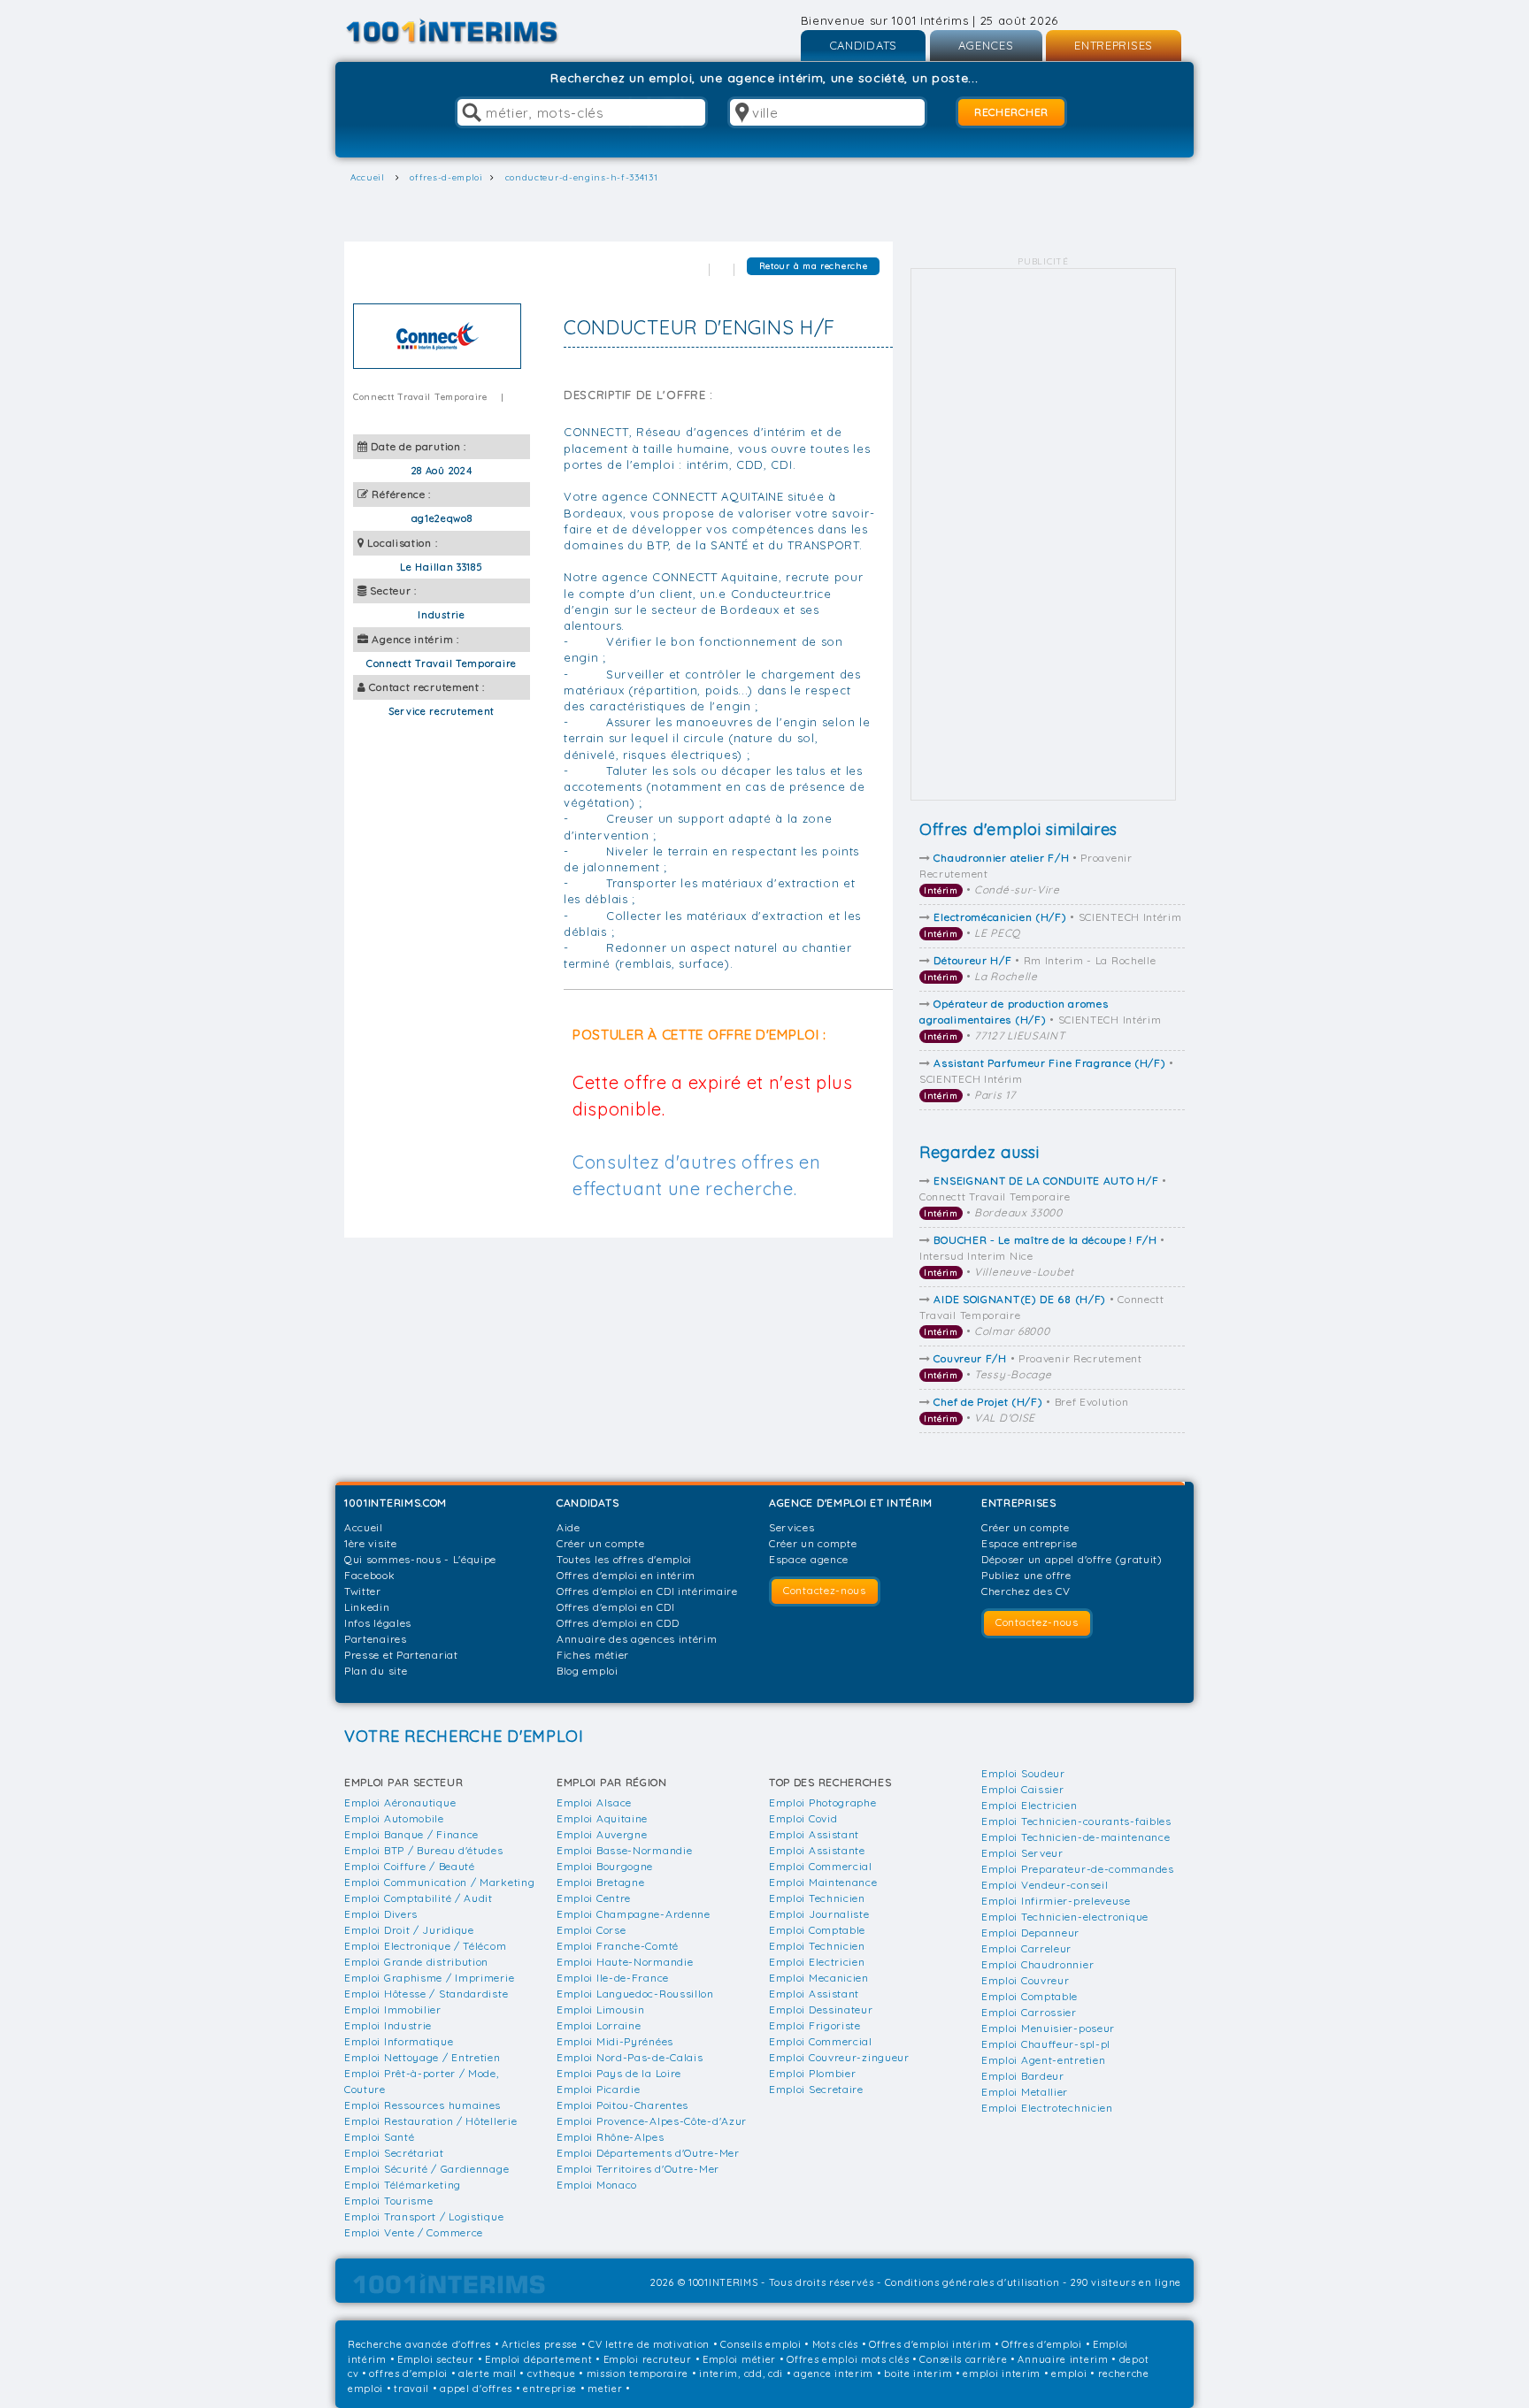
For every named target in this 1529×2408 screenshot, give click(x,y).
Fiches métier (593, 1655)
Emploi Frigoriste (815, 2025)
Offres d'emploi (1042, 2344)
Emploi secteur (436, 2359)
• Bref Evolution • (1026, 1410)
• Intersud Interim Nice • (1042, 1256)
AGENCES (986, 45)
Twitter (363, 1591)
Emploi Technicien (817, 1898)
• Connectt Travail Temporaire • (1043, 1196)
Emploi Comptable (817, 1930)
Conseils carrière (963, 2359)
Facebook (370, 1575)
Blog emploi (588, 1671)
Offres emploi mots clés (848, 2359)
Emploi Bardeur (1023, 2076)
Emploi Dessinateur (821, 2009)
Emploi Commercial (821, 1866)
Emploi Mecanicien (819, 1978)
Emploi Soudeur (1023, 1773)
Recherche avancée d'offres (419, 2344)
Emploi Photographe (823, 1802)
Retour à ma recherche (814, 266)
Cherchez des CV (1026, 1591)
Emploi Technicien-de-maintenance (1076, 1837)
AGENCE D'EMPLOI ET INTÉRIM (851, 1503)
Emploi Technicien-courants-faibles (1076, 1821)
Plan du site (376, 1671)
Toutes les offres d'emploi (624, 1559)
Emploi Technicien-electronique (1065, 1917)
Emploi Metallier (1025, 2092)
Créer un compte (601, 1543)
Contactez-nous (825, 1590)
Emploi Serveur (1022, 1853)
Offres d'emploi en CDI (615, 1607)
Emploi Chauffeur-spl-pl (1046, 2044)
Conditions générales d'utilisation (972, 2282)
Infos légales (378, 1623)
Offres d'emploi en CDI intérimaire (647, 1591)
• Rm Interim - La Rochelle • (1040, 968)
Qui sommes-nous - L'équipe (420, 1559)
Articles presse (540, 2344)
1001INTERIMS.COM (396, 1503)
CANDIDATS (863, 45)
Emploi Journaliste (819, 1914)
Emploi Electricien (817, 1962)
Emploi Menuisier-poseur (1048, 2028)
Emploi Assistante (817, 1850)
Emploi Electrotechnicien (1047, 2108)
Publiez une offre (1026, 1575)
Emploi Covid (803, 1818)
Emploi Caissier (1023, 1789)
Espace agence (809, 1559)
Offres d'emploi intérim (930, 2344)
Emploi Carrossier (1029, 2012)
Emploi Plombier (813, 2073)
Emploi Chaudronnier (1037, 1964)
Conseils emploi (761, 2344)
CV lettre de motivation (649, 2344)
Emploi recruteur (648, 2359)
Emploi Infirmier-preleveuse (1056, 1901)
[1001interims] (471, 31)
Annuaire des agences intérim (637, 1639)
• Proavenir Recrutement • (1026, 874)
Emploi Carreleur (1026, 1948)
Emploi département (539, 2359)
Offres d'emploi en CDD (618, 1623)
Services (792, 1527)
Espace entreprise (1030, 1543)
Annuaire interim (1063, 2359)
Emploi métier (739, 2359)
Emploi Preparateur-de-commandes (1078, 1869)
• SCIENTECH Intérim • (1053, 925)
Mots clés (835, 2344)
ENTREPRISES (1114, 45)
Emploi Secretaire (816, 2089)
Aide (569, 1527)
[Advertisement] (1043, 534)
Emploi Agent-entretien (1043, 2060)
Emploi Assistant (814, 1834)
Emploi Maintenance (823, 1882)
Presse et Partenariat (401, 1655)
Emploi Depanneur (1030, 1933)
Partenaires (376, 1639)
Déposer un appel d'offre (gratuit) (1072, 1559)
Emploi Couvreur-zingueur (839, 2057)
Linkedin (367, 1607)
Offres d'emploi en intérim (626, 1575)
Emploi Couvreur (1026, 1980)
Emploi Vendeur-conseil (1045, 1885)
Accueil (364, 1527)
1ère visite (371, 1543)
